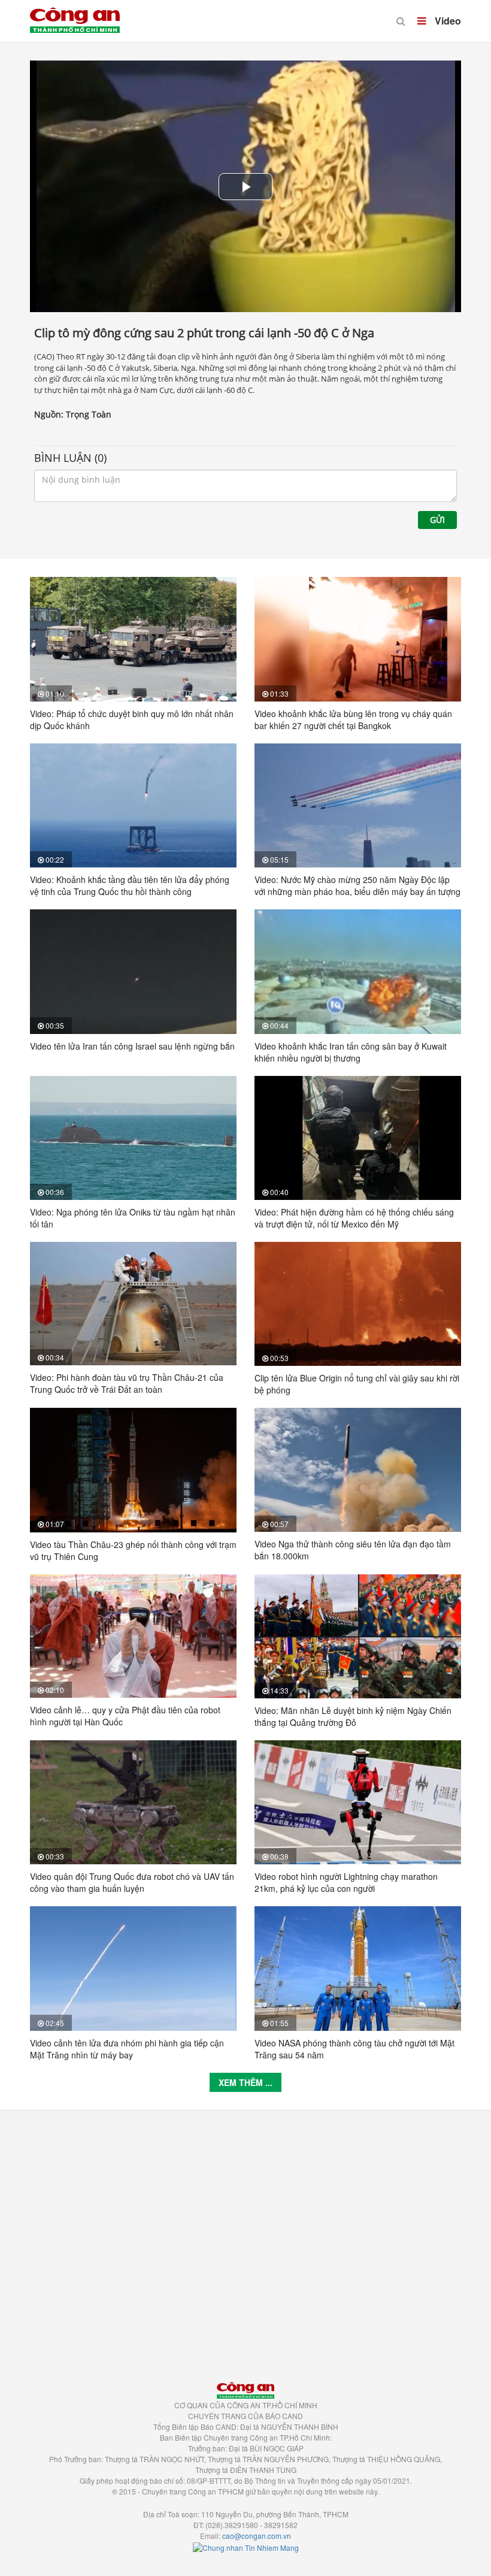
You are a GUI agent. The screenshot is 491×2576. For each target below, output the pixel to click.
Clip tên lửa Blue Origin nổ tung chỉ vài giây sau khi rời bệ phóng (357, 1384)
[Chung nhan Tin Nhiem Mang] (246, 2546)
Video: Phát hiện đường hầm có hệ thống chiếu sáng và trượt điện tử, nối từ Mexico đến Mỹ (354, 1218)
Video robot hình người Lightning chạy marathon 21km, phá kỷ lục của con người (346, 1882)
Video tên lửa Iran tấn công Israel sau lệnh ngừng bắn (132, 1046)
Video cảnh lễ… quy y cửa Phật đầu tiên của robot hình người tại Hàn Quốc (125, 1716)
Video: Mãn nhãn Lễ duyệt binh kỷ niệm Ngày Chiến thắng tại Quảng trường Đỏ (353, 1716)
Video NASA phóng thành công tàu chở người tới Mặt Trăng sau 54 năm (354, 2049)
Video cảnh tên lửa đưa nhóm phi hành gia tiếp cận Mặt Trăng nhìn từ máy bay (127, 2049)
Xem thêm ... (245, 2082)
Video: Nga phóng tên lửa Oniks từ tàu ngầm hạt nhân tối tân (133, 1218)
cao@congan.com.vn (257, 2536)
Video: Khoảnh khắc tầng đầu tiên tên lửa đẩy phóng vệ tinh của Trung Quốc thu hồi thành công (130, 885)
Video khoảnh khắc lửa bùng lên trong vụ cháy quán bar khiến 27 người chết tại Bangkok (353, 719)
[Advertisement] (245, 2240)
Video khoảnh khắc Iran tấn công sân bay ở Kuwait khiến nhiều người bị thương (351, 1052)
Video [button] (447, 21)
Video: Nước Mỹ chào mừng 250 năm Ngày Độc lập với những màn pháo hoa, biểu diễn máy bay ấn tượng (357, 885)
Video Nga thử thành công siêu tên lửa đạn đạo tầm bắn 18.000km (353, 1550)
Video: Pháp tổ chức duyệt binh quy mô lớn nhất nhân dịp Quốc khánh (132, 719)
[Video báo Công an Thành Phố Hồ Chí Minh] (75, 12)
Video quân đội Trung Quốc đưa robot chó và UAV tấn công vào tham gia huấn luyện (132, 1882)
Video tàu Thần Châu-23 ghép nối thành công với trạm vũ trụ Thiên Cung (133, 1550)
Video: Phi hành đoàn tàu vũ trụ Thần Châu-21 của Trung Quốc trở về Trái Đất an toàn (127, 1383)
